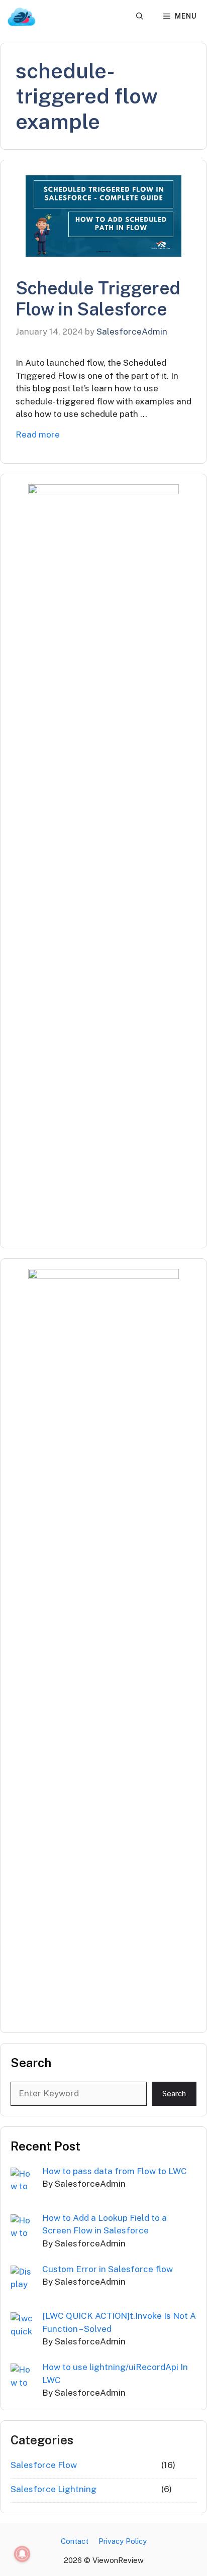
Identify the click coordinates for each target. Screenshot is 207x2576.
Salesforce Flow (44, 2465)
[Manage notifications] (22, 2554)
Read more (38, 435)
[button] (140, 16)
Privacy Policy (123, 2541)
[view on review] (21, 16)
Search (174, 2094)
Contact (75, 2541)
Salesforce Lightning (54, 2489)
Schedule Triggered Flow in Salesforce (98, 299)
